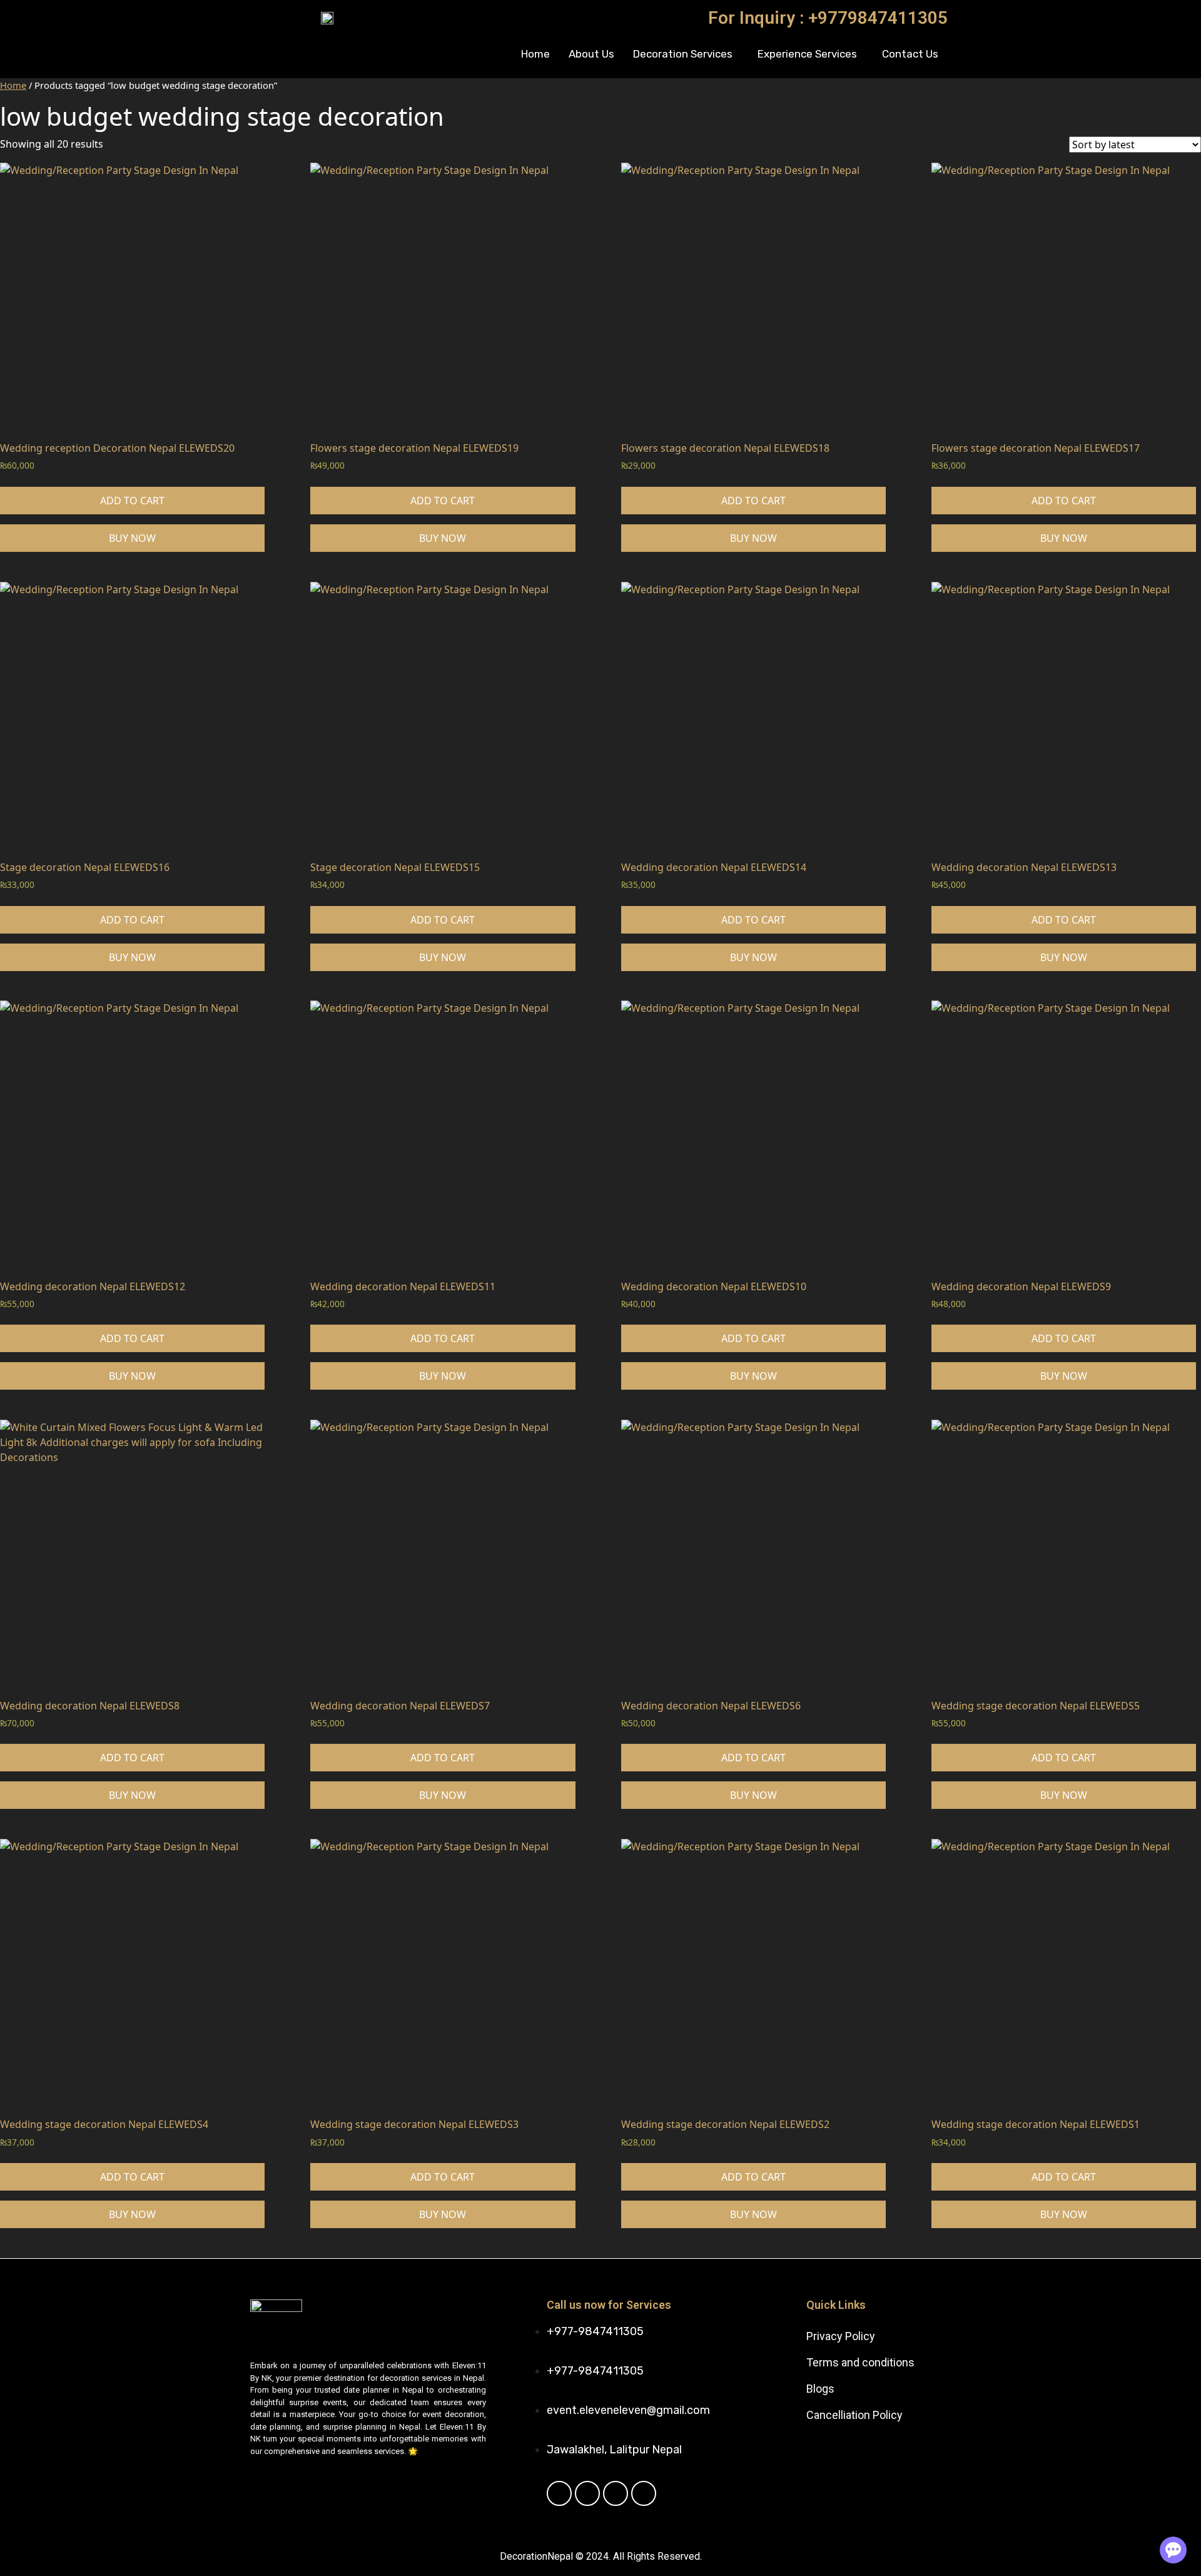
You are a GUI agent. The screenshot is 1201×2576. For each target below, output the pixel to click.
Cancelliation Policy (854, 2415)
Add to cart (132, 501)
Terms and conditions (860, 2362)
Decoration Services (683, 54)
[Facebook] (559, 2493)
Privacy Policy (841, 2336)
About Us (591, 54)
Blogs (820, 2389)
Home (535, 54)
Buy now (132, 538)
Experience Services (807, 54)
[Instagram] (644, 2493)
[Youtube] (587, 2493)
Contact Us (910, 54)
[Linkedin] (616, 2493)
